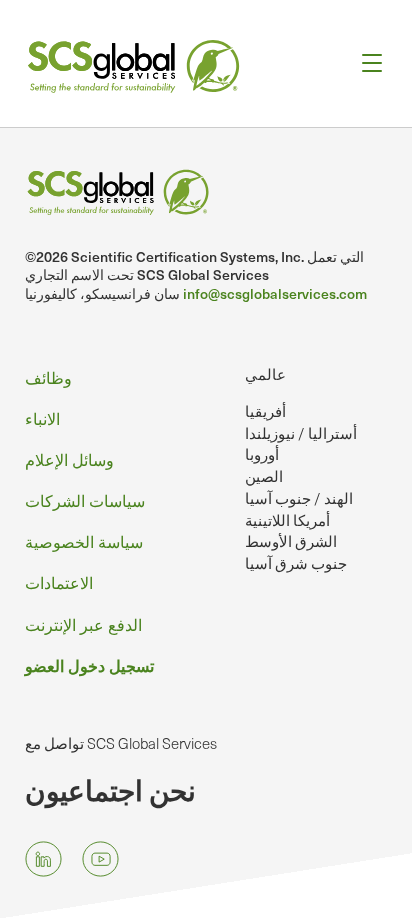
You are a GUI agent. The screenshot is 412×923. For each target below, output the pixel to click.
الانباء (42, 418)
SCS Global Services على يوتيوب (100, 858)
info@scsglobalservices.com (275, 293)
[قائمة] (365, 63)
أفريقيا (265, 411)
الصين (264, 476)
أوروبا (262, 454)
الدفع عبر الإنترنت (83, 624)
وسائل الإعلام (69, 459)
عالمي (265, 374)
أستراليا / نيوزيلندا (301, 433)
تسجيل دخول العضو (89, 665)
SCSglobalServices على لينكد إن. (43, 858)
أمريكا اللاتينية (287, 520)
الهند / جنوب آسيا (299, 498)
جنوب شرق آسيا (296, 563)
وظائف (48, 377)
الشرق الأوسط (291, 541)
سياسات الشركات (85, 500)
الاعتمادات (59, 582)
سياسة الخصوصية (84, 541)
